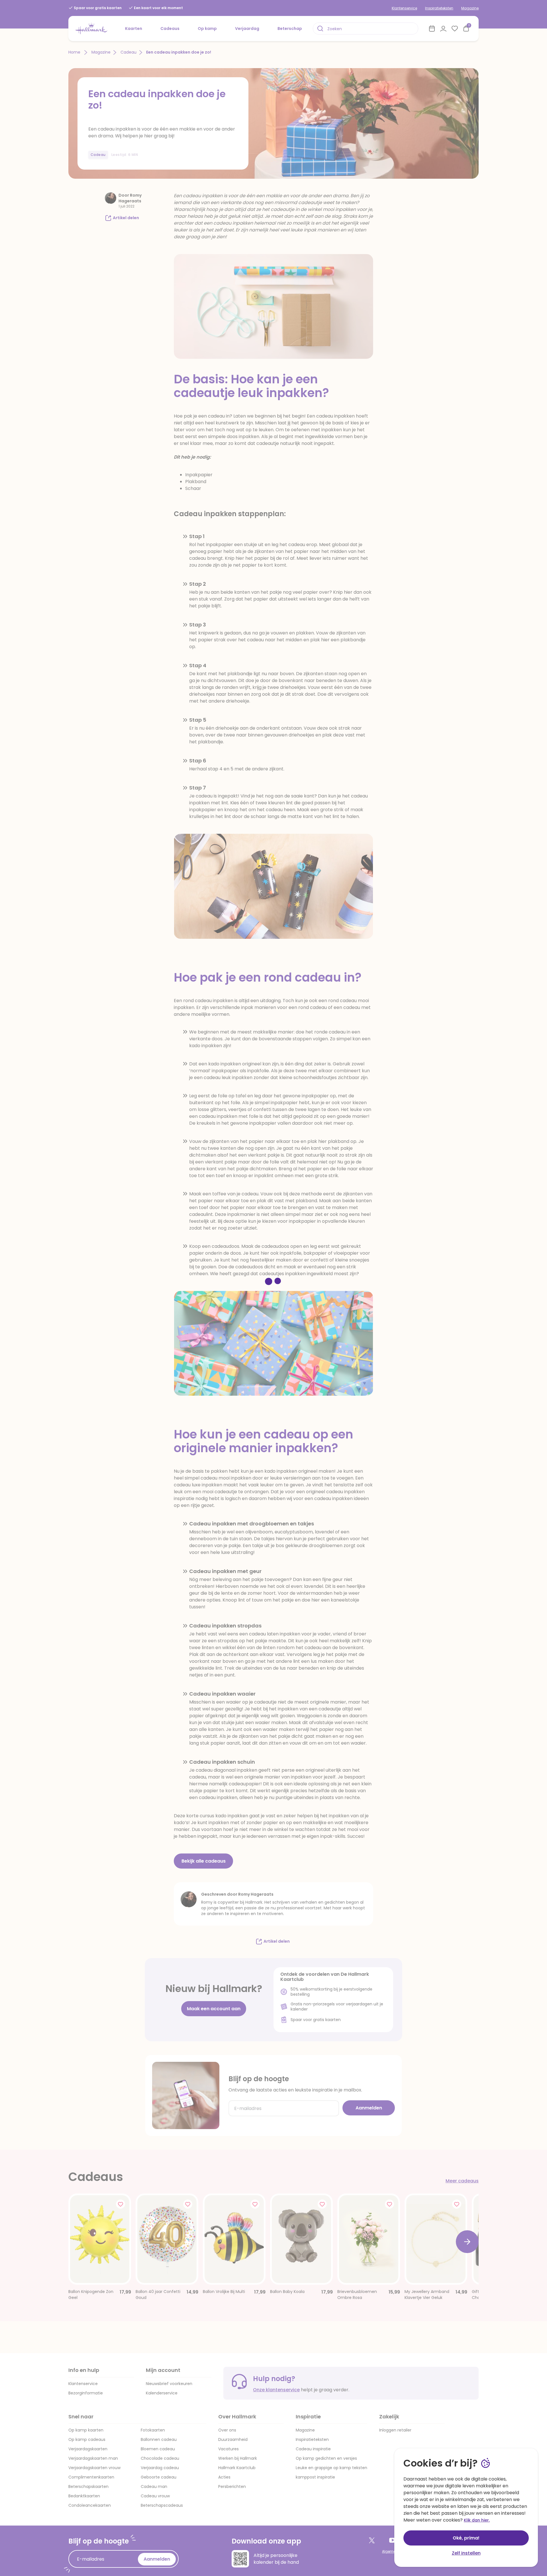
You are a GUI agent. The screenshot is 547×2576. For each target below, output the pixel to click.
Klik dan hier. (477, 2520)
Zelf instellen (466, 2553)
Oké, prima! (466, 2538)
